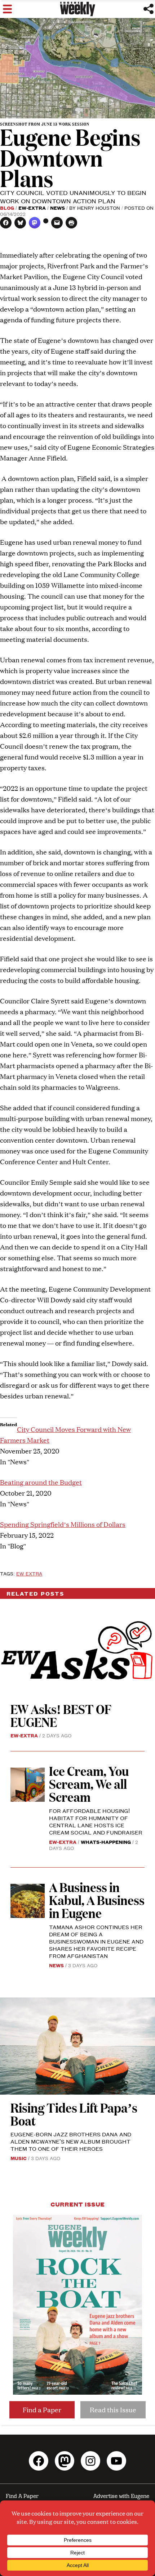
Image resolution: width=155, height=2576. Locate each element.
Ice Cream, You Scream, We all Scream (89, 1784)
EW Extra (29, 1573)
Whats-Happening (106, 1842)
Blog (7, 208)
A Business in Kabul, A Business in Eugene (97, 1900)
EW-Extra (32, 208)
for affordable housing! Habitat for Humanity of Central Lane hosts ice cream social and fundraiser (96, 1821)
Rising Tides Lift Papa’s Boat (74, 2114)
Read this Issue (113, 2410)
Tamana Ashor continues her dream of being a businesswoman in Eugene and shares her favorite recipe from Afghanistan (96, 1941)
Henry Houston (99, 208)
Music (19, 2158)
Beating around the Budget (41, 1482)
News (57, 208)
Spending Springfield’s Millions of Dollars (63, 1524)
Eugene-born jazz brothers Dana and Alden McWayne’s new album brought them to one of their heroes (71, 2141)
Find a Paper (42, 2410)
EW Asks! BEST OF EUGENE (61, 1715)
